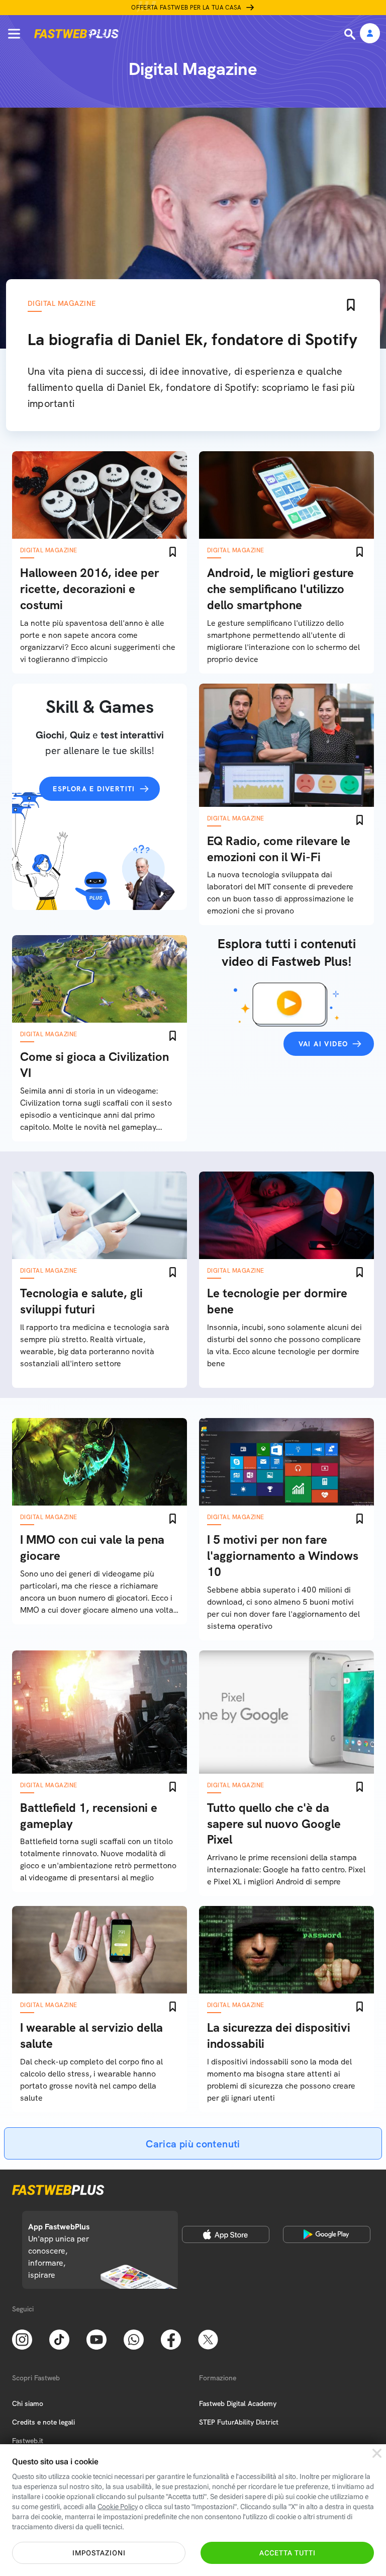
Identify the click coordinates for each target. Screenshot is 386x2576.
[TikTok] (59, 2339)
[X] (208, 2339)
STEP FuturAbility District (239, 2422)
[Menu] (14, 34)
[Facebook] (171, 2339)
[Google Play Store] (327, 2234)
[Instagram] (22, 2339)
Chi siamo (28, 2403)
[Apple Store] (226, 2234)
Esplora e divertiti (94, 789)
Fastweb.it (28, 2441)
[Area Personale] (370, 34)
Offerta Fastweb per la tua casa (186, 8)
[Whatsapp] (134, 2339)
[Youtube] (96, 2339)
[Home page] (76, 34)
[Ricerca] (351, 34)
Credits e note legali (43, 2422)
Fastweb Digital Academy (238, 2403)
